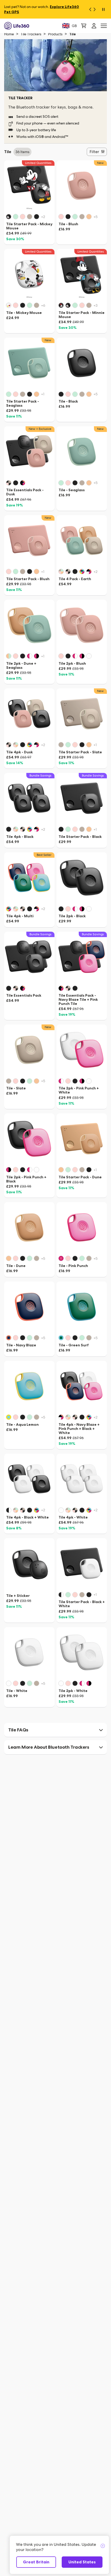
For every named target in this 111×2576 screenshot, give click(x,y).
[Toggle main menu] (104, 26)
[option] (10, 217)
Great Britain (36, 2562)
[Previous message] (89, 9)
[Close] (103, 2546)
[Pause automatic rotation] (103, 9)
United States (82, 2562)
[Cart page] (84, 26)
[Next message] (96, 9)
